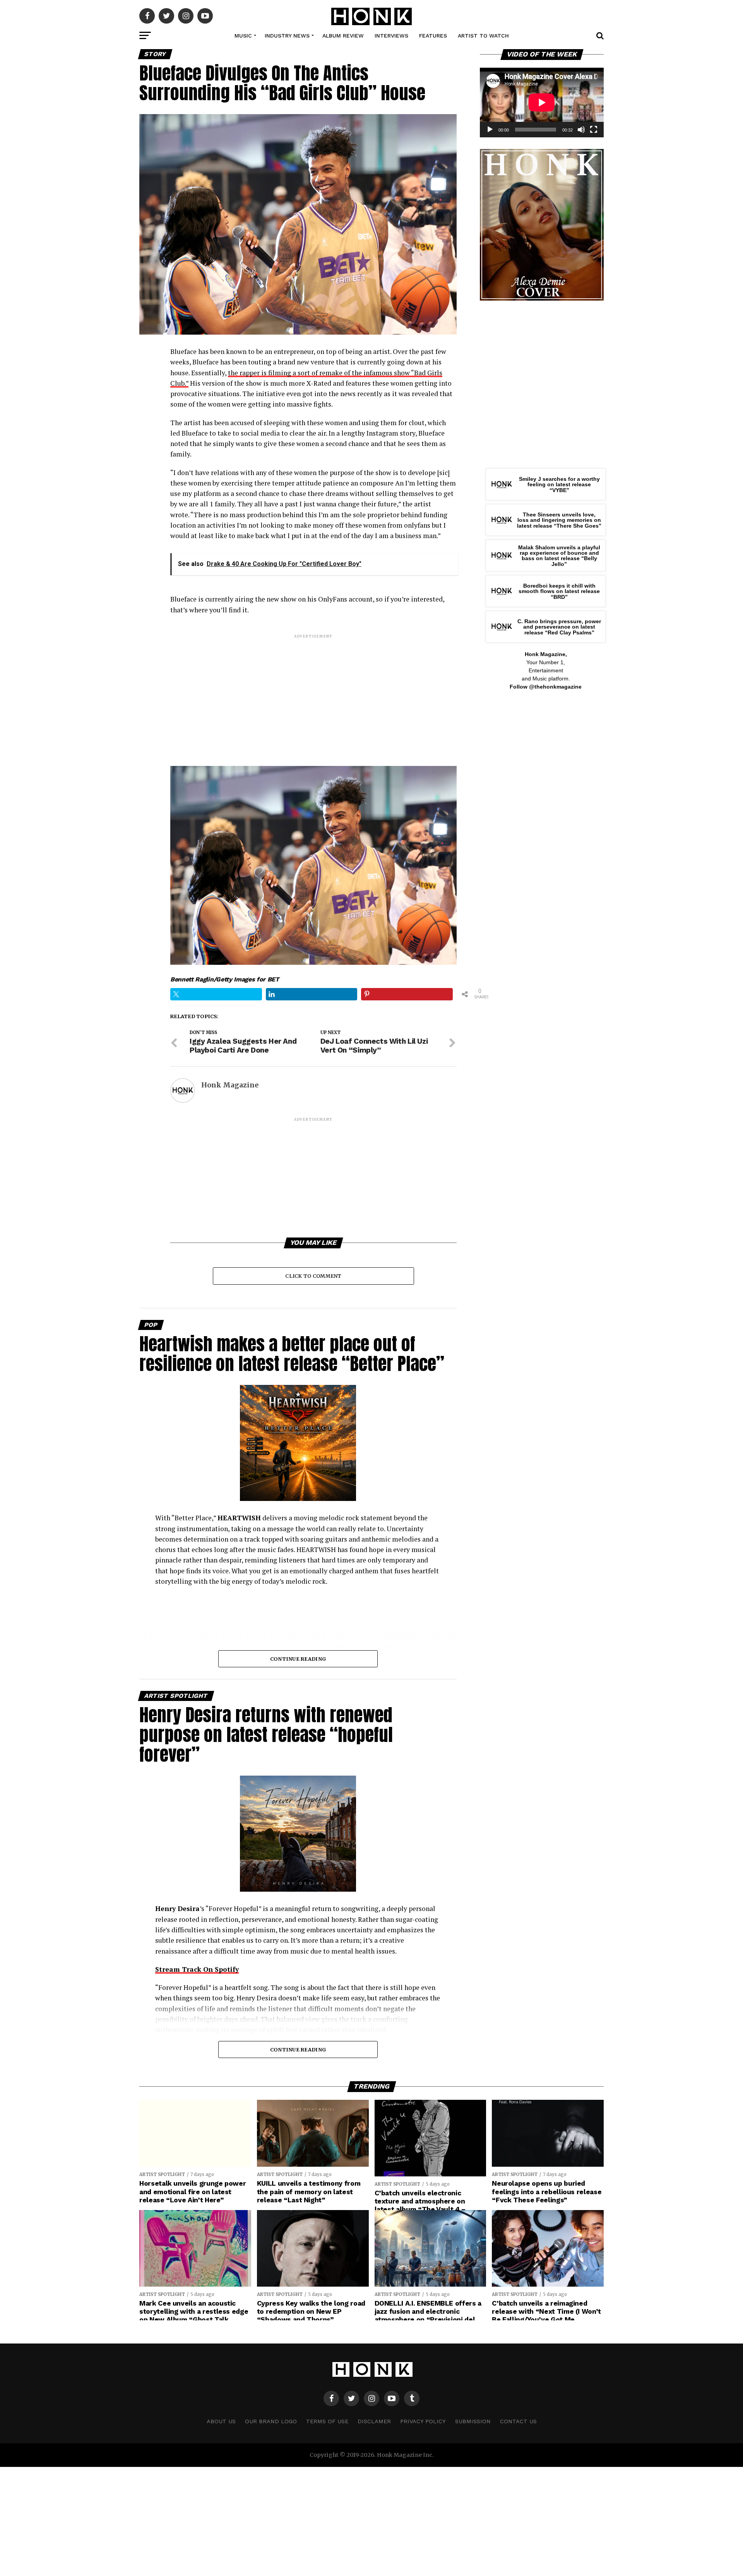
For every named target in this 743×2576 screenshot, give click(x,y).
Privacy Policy (423, 2421)
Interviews (391, 36)
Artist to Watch (483, 36)
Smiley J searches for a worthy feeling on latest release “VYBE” (559, 485)
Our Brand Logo (271, 2421)
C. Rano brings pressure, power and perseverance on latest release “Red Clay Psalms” (559, 627)
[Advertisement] (313, 694)
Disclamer (374, 2421)
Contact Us (518, 2421)
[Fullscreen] (594, 130)
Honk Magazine (230, 1085)
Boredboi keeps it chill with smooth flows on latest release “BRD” (559, 591)
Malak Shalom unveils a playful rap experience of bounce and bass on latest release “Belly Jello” (559, 556)
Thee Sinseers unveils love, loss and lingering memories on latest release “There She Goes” (559, 520)
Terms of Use (327, 2421)
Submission (473, 2421)
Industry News (287, 36)
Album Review (343, 36)
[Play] (490, 130)
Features (433, 36)
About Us (221, 2421)
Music (243, 36)
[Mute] (581, 130)
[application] (542, 103)
